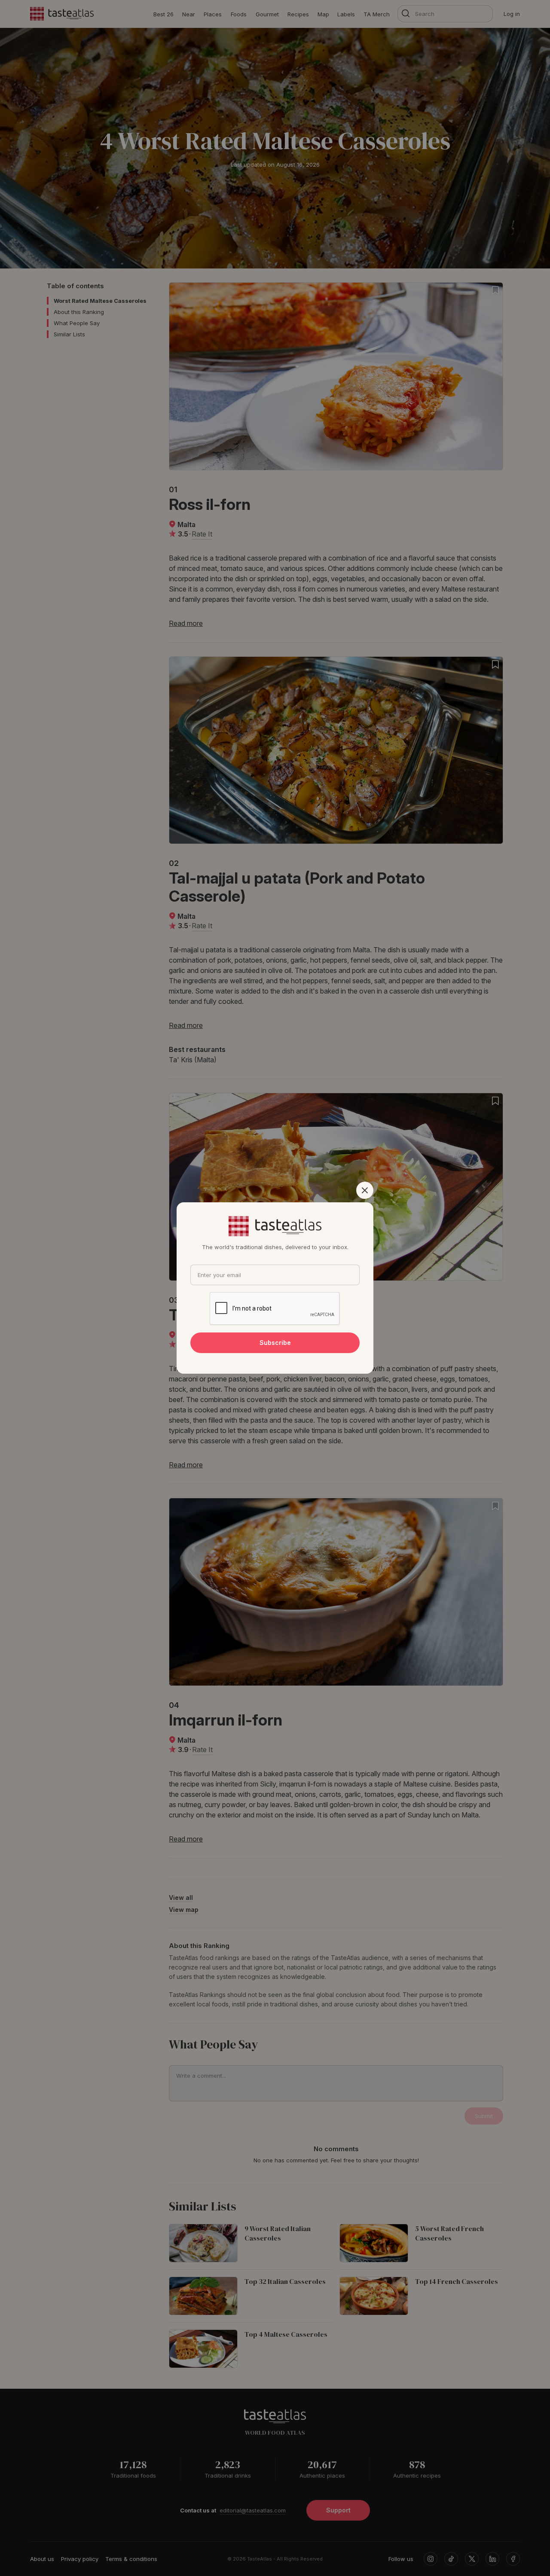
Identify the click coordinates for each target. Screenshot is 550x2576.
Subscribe (275, 1343)
